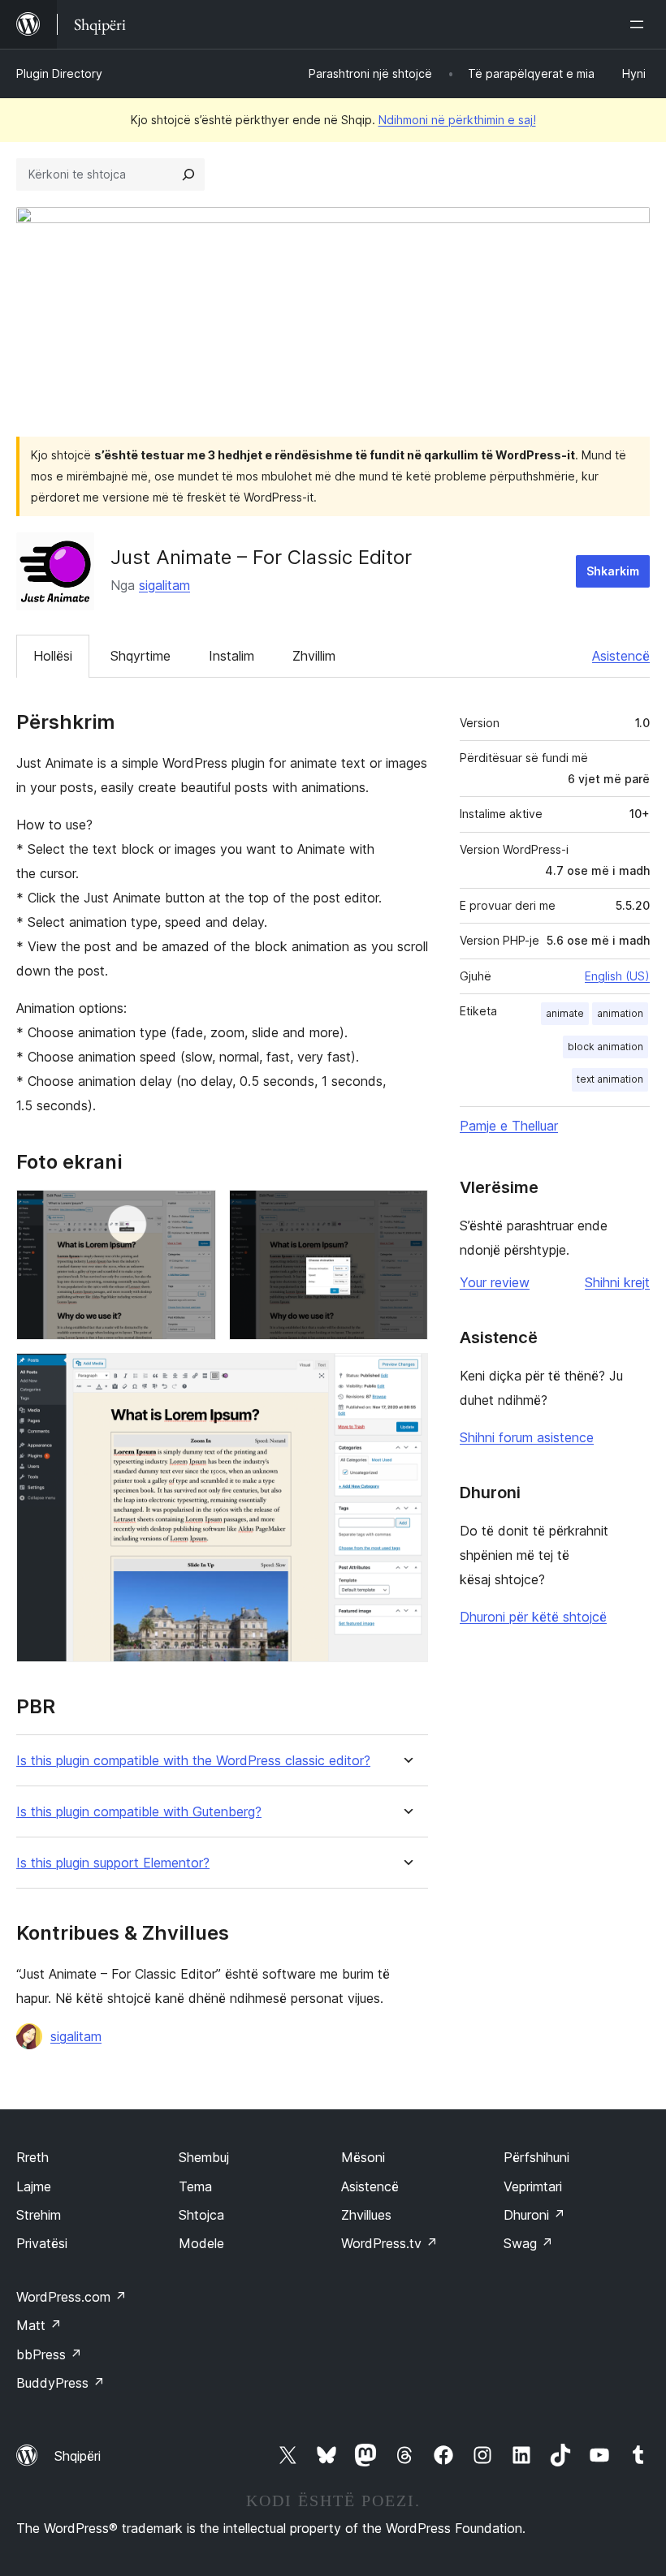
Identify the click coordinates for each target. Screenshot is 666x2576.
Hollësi (53, 656)
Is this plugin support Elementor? (113, 1863)
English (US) (617, 976)
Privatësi (42, 2243)
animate (565, 1013)
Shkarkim (613, 571)
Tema (195, 2186)
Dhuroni (534, 2215)
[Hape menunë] (640, 24)
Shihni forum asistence (527, 1437)
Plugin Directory (59, 73)
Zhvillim (314, 656)
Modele (201, 2243)
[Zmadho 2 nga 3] (406, 1212)
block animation (605, 1047)
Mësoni (363, 2157)
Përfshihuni (536, 2157)
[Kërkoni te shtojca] (188, 174)
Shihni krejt (617, 1282)
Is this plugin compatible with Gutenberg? (139, 1812)
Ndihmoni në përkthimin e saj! (457, 120)
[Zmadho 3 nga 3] (406, 1375)
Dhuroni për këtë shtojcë (533, 1617)
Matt (39, 2325)
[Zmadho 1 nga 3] (194, 1212)
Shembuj (204, 2157)
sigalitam (164, 585)
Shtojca (201, 2215)
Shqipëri (78, 2456)
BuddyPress (61, 2383)
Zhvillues (366, 2215)
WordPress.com (71, 2297)
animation (620, 1013)
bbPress (49, 2354)
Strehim (39, 2215)
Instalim (231, 656)
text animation (610, 1079)
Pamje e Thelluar (509, 1126)
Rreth (32, 2157)
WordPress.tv (389, 2243)
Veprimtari (533, 2186)
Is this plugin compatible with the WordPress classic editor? (193, 1761)
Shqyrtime (141, 656)
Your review (495, 1282)
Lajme (34, 2186)
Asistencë (621, 656)
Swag (528, 2243)
